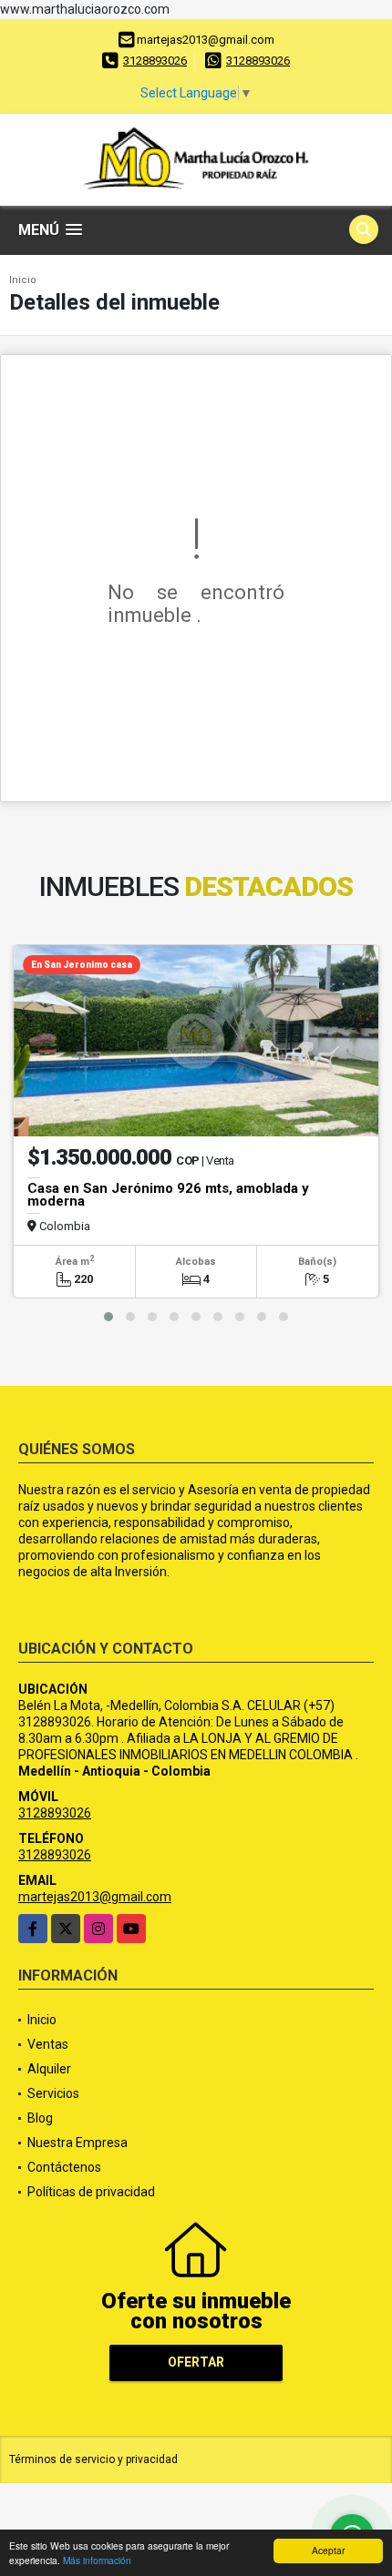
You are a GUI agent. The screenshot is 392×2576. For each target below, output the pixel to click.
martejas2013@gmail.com (95, 1897)
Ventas (48, 2044)
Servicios (53, 2093)
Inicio (23, 280)
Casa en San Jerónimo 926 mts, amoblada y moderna (168, 1195)
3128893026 (155, 61)
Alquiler (49, 2069)
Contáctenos (64, 2167)
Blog (40, 2118)
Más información (97, 2560)
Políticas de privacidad (91, 2192)
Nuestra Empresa (77, 2143)
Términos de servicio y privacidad (93, 2459)
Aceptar (328, 2550)
